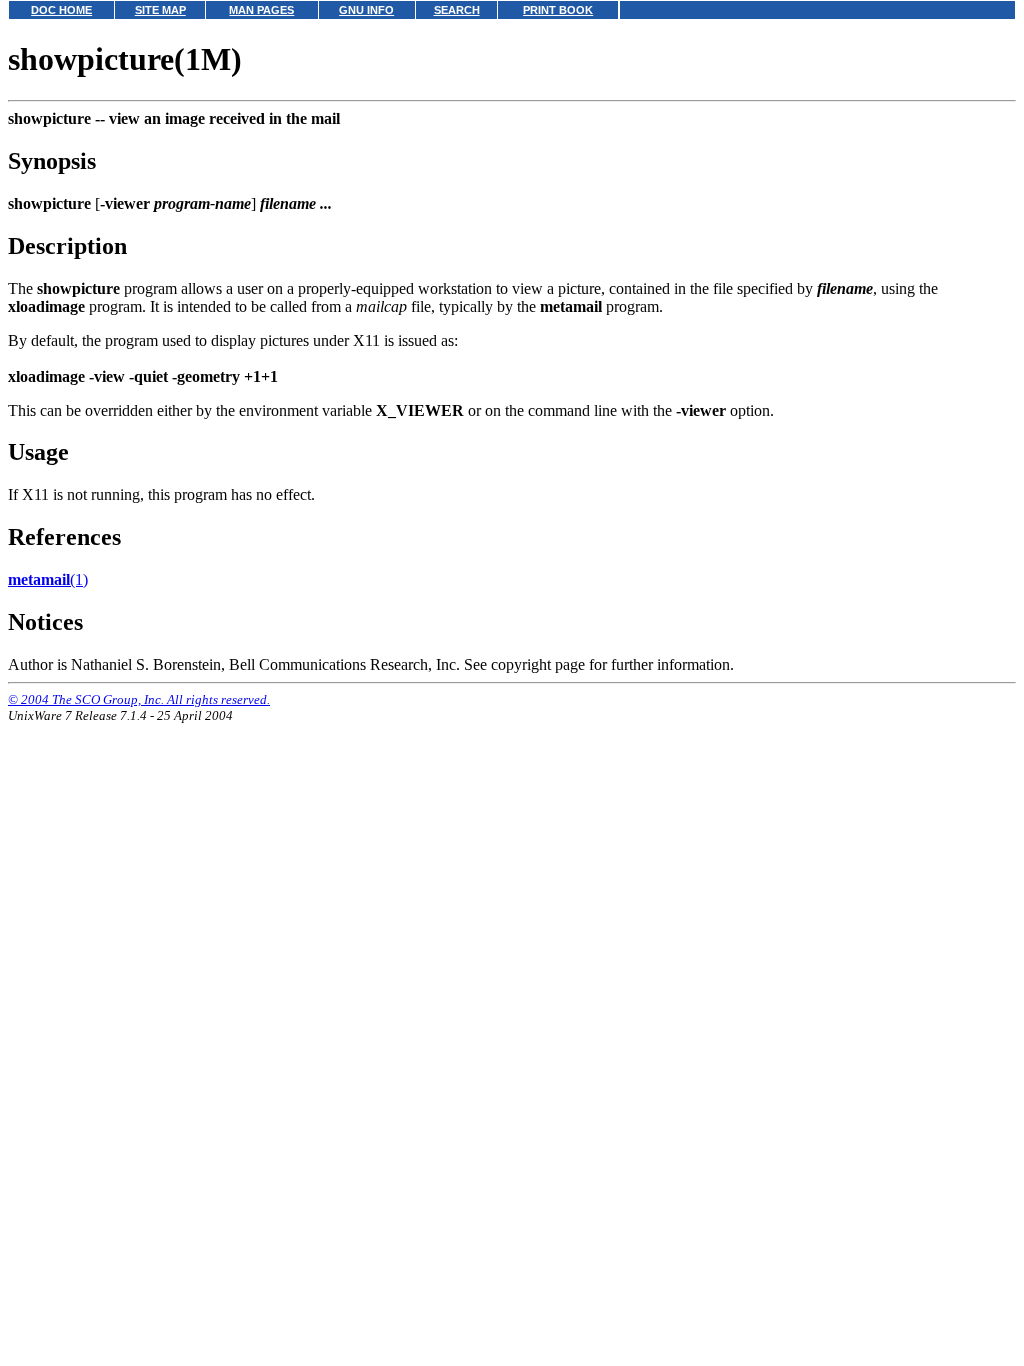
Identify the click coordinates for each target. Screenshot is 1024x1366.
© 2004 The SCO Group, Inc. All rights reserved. (139, 699)
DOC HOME (61, 10)
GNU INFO (366, 10)
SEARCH (457, 10)
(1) (48, 579)
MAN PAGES (261, 10)
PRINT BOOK (558, 10)
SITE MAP (160, 10)
